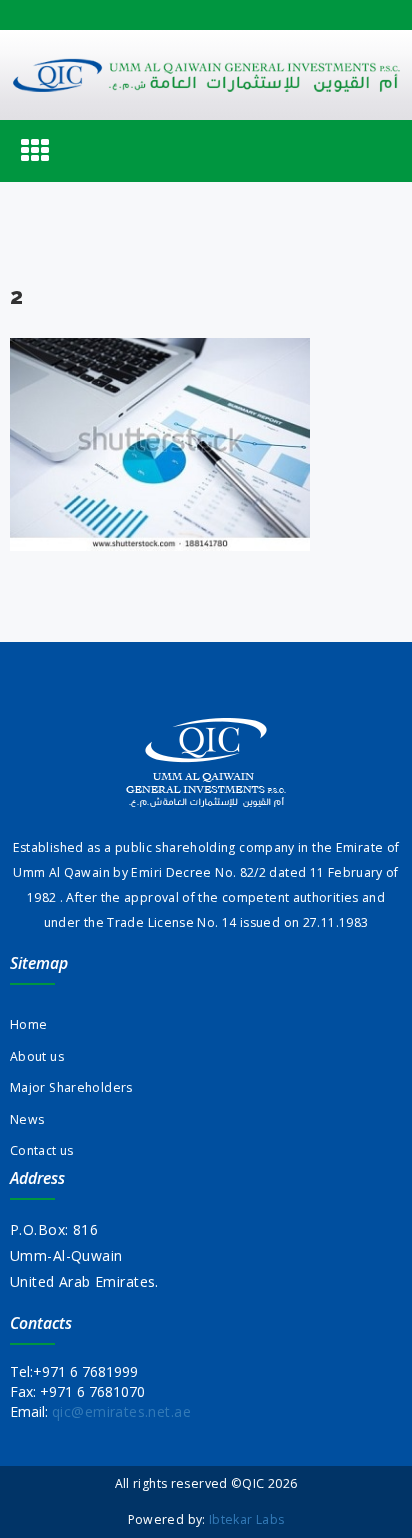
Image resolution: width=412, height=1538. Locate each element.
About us (37, 1056)
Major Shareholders (71, 1087)
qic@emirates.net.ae (121, 1411)
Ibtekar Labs (246, 1519)
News (27, 1119)
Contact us (42, 1150)
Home (28, 1024)
